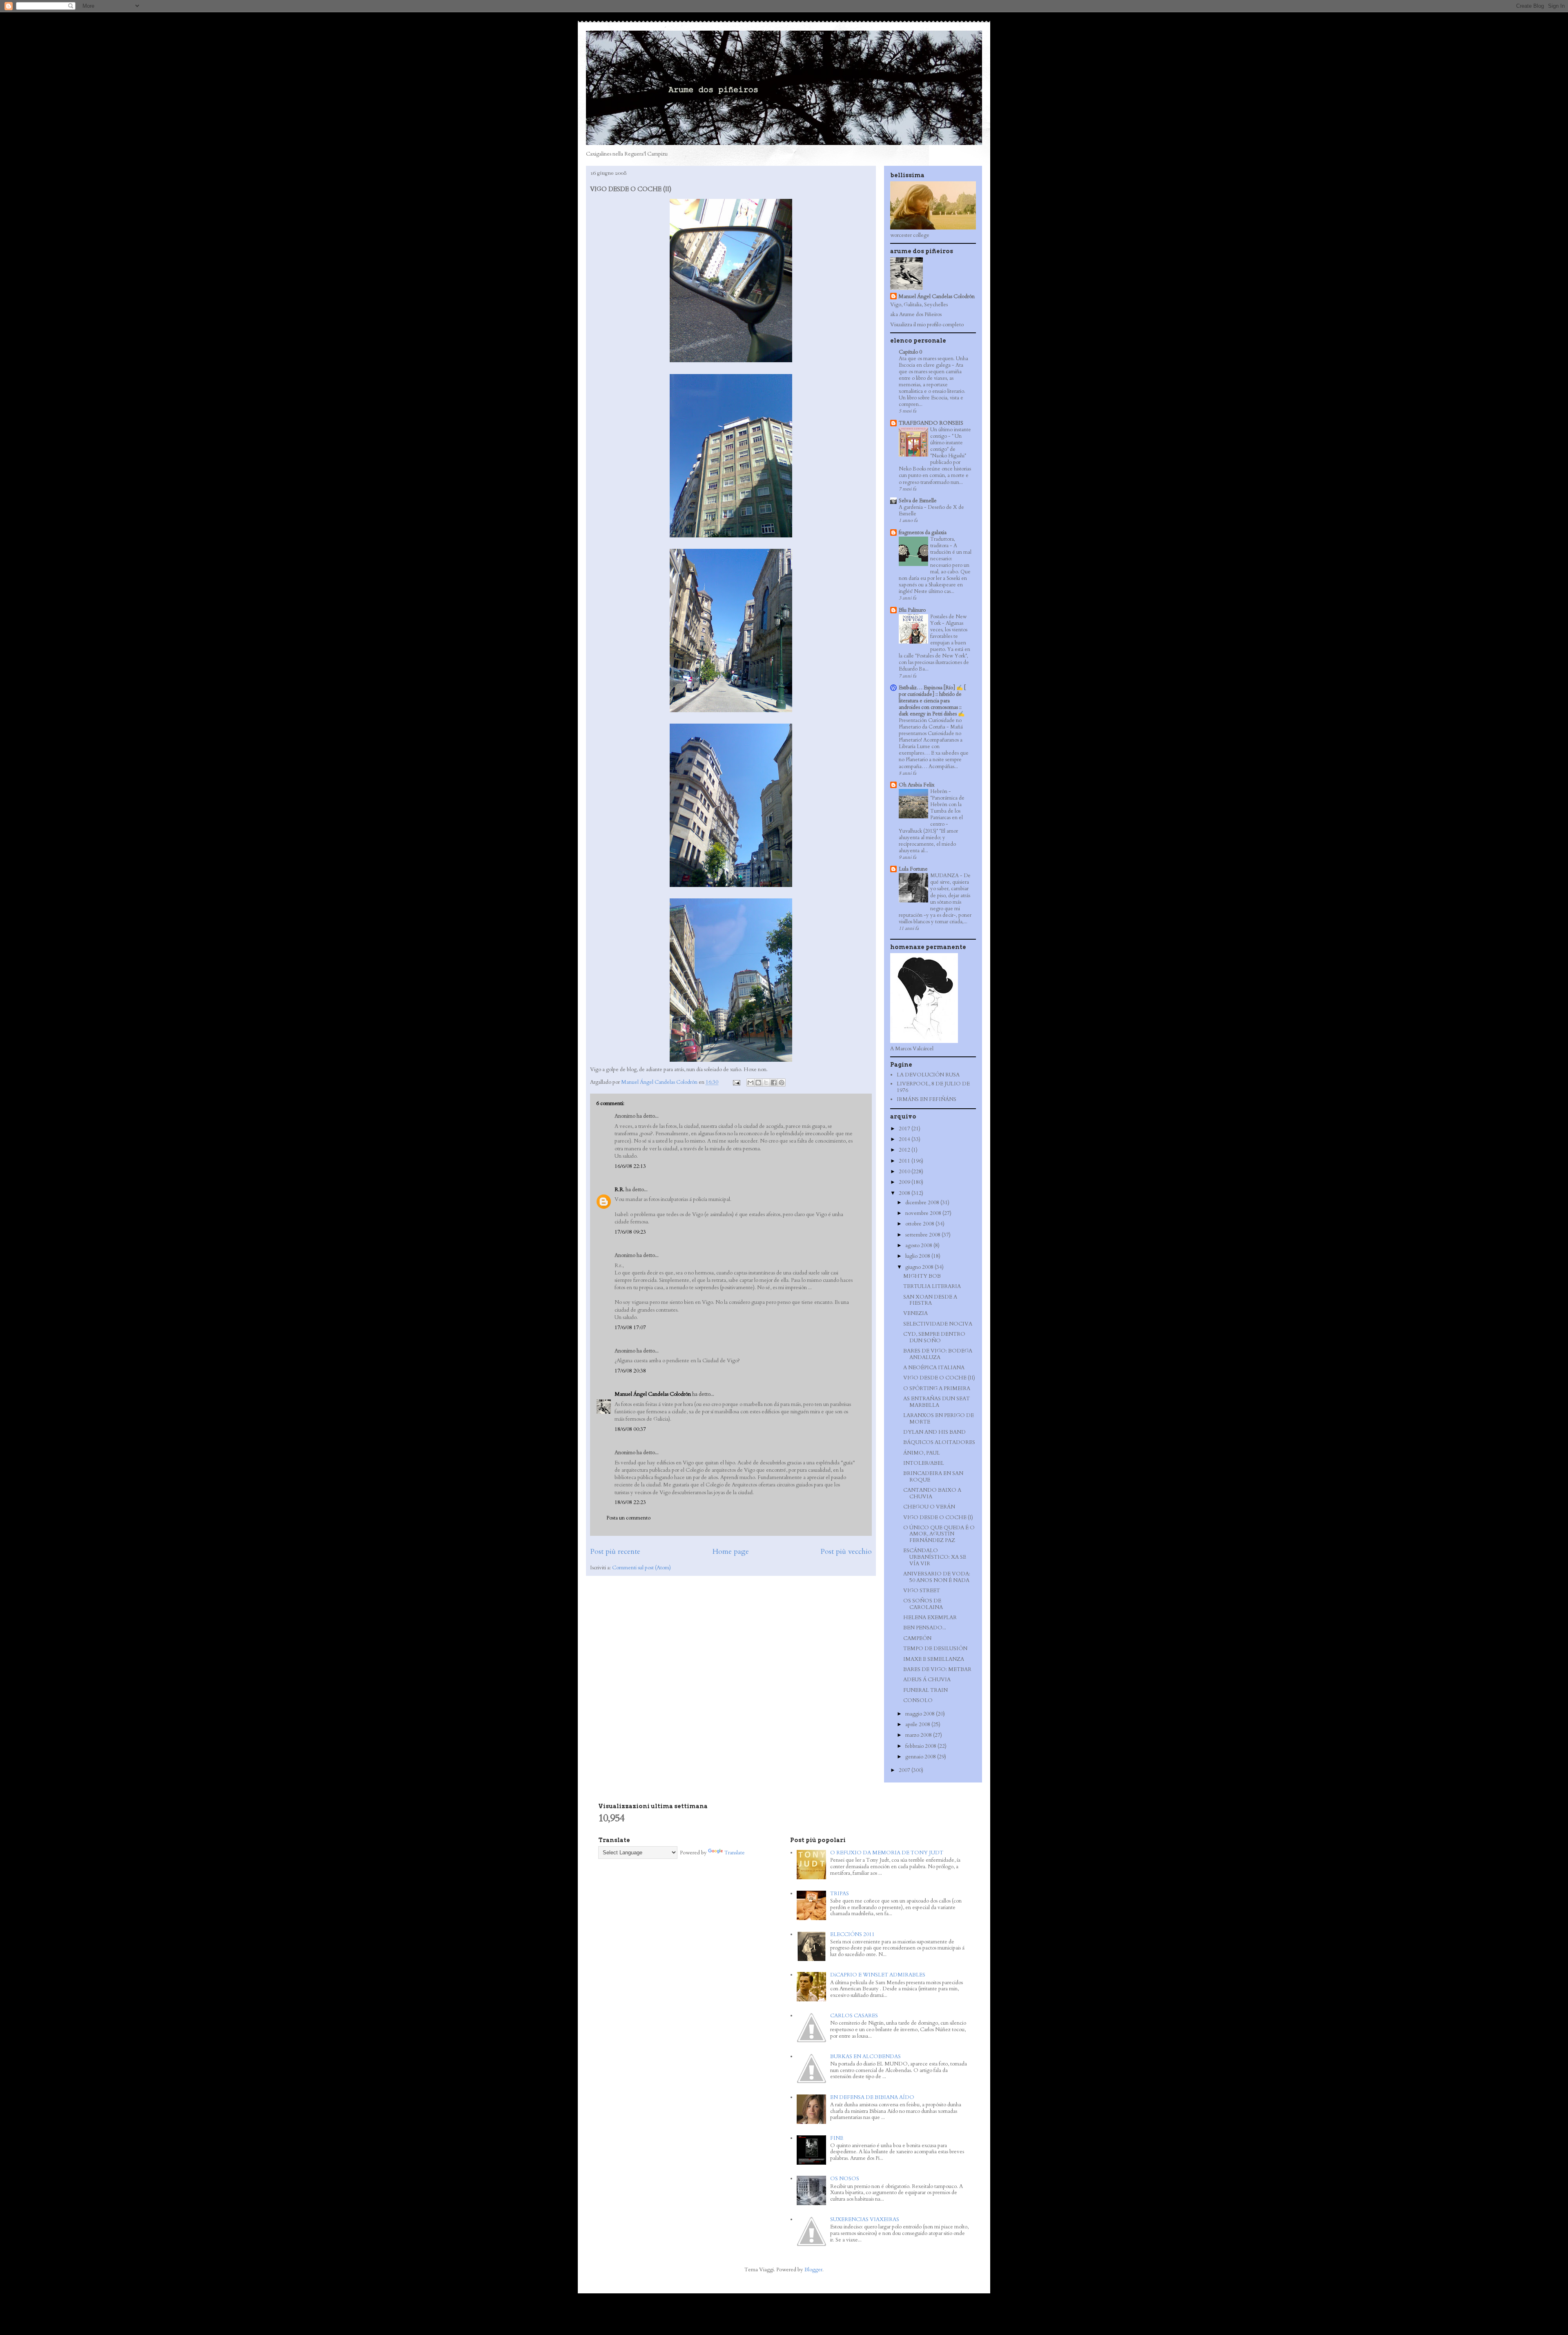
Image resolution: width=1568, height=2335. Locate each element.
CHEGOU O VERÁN (929, 1507)
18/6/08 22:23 (630, 1502)
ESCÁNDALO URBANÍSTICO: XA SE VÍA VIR (935, 1557)
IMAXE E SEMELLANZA (934, 1659)
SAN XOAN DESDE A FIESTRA (930, 1300)
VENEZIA (915, 1313)
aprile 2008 (918, 1725)
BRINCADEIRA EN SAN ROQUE (933, 1477)
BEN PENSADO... (925, 1628)
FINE (837, 2138)
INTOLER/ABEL (924, 1463)
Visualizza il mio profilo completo (927, 325)
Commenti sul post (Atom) (641, 1568)
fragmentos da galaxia (923, 533)
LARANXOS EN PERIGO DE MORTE (939, 1419)
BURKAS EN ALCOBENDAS (865, 2056)
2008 (905, 1193)
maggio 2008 (921, 1714)
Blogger (813, 2270)
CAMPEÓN (917, 1638)
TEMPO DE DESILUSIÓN (935, 1649)
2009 (905, 1182)
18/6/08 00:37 (630, 1429)
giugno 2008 (920, 1267)
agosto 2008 (919, 1245)
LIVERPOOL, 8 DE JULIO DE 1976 (933, 1087)
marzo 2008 (919, 1735)
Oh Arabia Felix (917, 785)
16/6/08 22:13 (630, 1166)
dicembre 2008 (923, 1203)
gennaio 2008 (921, 1757)
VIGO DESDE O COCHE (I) (938, 1517)
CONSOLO (918, 1700)
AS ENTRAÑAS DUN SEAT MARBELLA (937, 1402)
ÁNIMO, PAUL (922, 1453)
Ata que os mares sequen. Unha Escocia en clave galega (933, 362)
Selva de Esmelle (918, 501)
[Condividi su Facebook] (774, 1083)
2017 (905, 1129)
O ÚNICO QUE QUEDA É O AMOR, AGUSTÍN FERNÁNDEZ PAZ (939, 1534)
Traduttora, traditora (943, 542)
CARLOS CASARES (854, 2016)
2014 (905, 1139)
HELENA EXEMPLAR (930, 1618)
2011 (905, 1161)
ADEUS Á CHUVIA (927, 1680)
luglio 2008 (918, 1256)
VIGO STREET (922, 1591)
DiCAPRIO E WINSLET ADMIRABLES (878, 1975)
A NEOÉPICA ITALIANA (934, 1368)
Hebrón (939, 791)
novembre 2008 (924, 1213)
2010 (905, 1172)
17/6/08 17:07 (630, 1328)
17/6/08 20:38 (630, 1371)
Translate (735, 1853)
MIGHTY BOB (922, 1276)
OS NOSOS (845, 2179)
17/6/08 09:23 (630, 1232)
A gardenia (911, 507)
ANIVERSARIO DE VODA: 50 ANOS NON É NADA (937, 1577)
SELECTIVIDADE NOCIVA (938, 1324)
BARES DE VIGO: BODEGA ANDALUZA (938, 1354)
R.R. (619, 1190)
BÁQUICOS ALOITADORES (939, 1442)
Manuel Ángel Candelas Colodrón (653, 1394)
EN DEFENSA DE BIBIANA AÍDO (872, 2097)
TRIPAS (840, 1894)
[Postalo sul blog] (758, 1083)
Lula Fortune (913, 869)
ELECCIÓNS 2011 (852, 1934)
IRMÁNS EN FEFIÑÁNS (927, 1099)
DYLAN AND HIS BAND (934, 1432)
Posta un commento (628, 1518)
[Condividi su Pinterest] (782, 1083)
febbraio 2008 (921, 1746)
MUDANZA (945, 876)
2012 (905, 1150)
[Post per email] (736, 1082)
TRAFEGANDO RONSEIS (931, 423)
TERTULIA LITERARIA (932, 1286)
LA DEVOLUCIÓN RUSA (928, 1075)
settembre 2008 (923, 1235)
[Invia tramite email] (751, 1083)
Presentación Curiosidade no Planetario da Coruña (930, 724)
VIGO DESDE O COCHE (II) (939, 1378)
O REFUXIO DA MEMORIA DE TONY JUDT (887, 1853)
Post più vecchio (846, 1552)
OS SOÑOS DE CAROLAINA (923, 1604)
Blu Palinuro (912, 610)
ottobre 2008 (920, 1224)
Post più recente (615, 1552)
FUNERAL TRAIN (925, 1690)
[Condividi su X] (766, 1083)
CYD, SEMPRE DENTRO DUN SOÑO (934, 1337)
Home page (731, 1552)
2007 (905, 1770)
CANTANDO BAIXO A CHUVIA (932, 1493)
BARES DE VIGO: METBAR (937, 1669)
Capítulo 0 (910, 352)
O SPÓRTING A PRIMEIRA (937, 1388)
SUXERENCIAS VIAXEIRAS (865, 2219)
